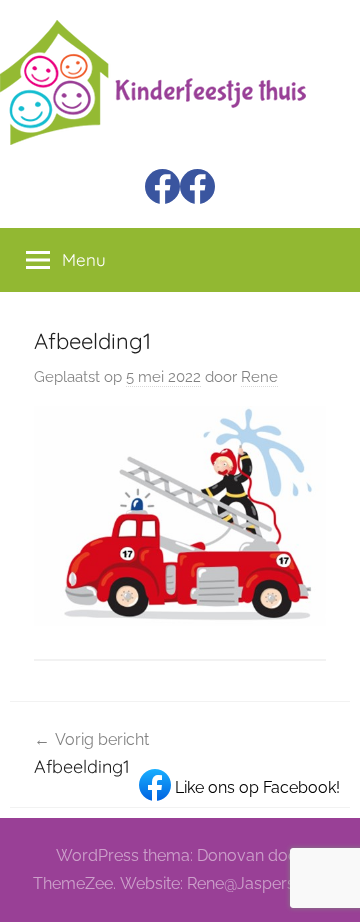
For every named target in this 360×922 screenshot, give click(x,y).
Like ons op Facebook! (255, 787)
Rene (259, 377)
